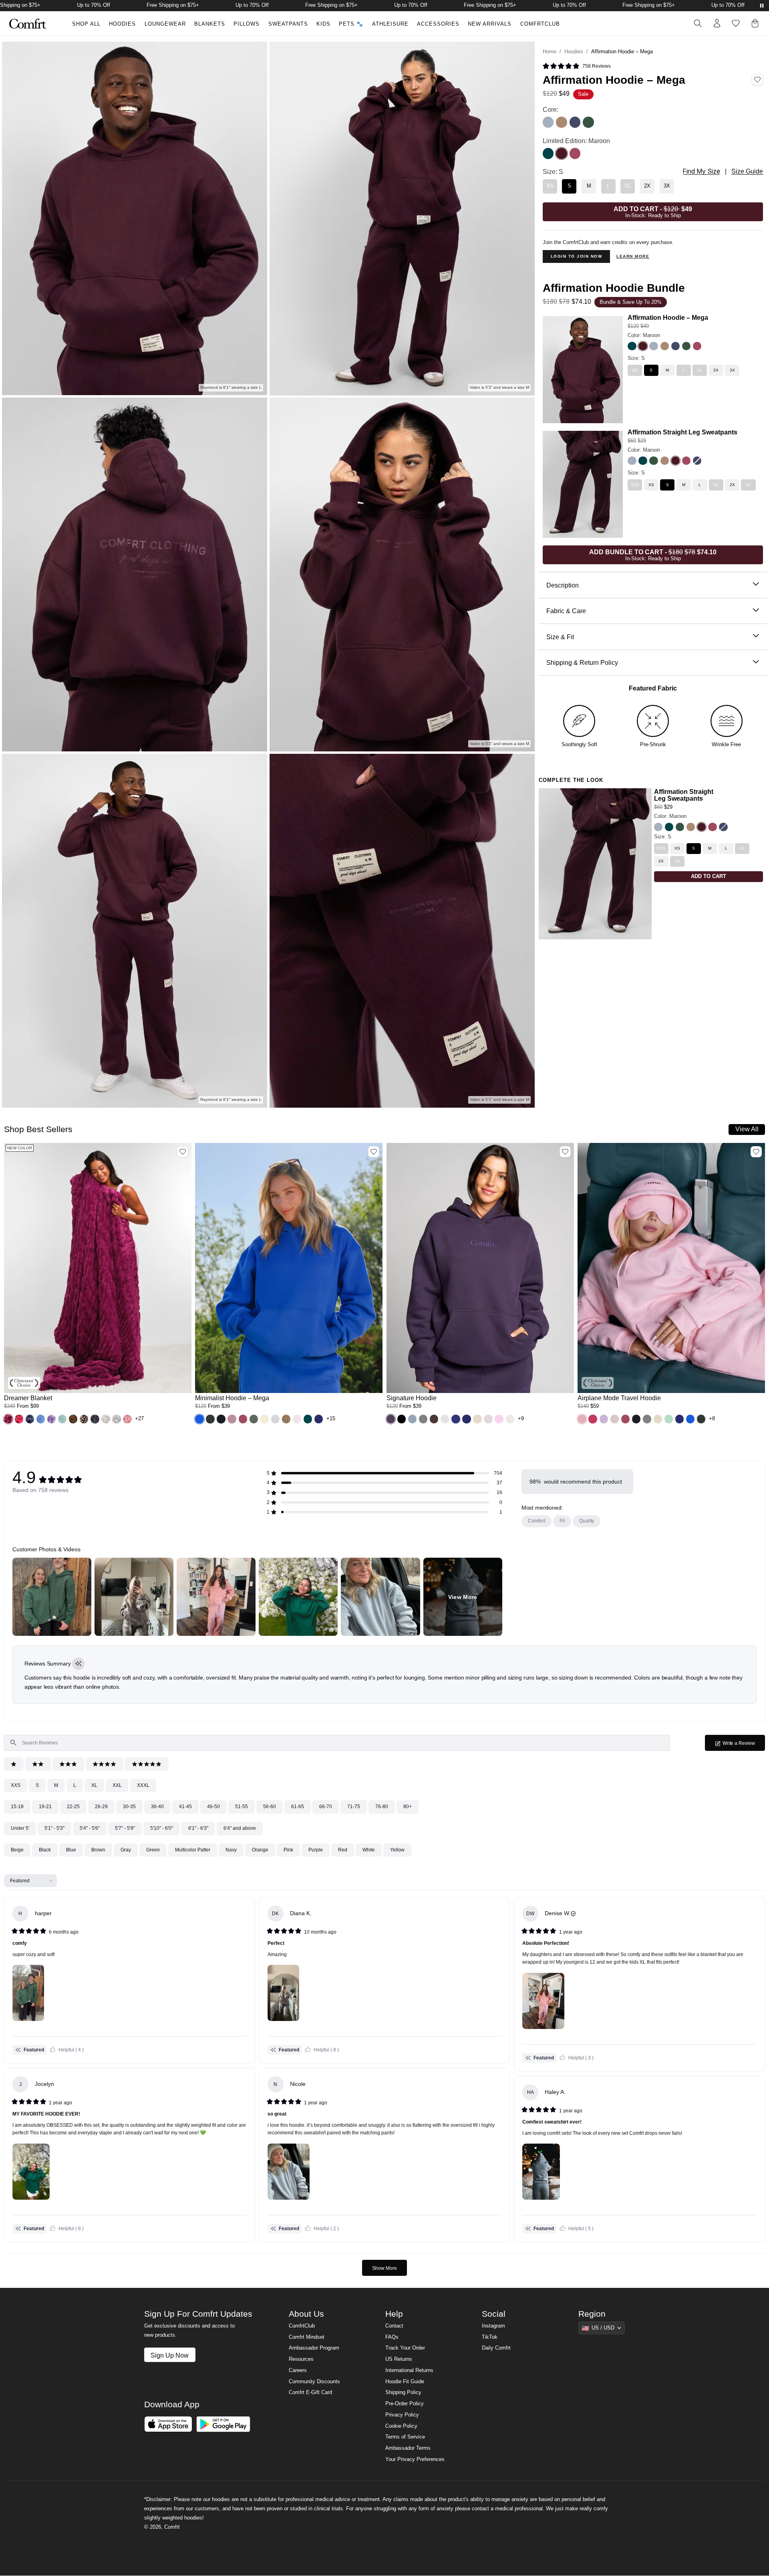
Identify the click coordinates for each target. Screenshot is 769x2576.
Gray (126, 1850)
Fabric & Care (566, 611)
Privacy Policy (402, 2415)
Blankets (210, 24)
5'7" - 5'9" (125, 1828)
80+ (408, 1807)
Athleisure (390, 24)
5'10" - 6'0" (162, 1828)
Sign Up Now (170, 2355)
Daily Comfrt (496, 2348)
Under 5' (20, 1828)
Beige (17, 1850)
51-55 (242, 1807)
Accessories (438, 24)
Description (563, 585)
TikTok (490, 2337)
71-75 (354, 1807)
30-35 (129, 1807)
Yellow (397, 1850)
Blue (71, 1850)
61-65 (298, 1807)
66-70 (326, 1807)
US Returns (399, 2359)
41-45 (185, 1807)
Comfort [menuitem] (536, 1521)
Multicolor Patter (193, 1850)
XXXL (143, 1785)
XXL (117, 1785)
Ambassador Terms (408, 2448)
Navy (231, 1850)
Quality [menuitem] (587, 1521)
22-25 (73, 1807)
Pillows (247, 24)
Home (550, 52)
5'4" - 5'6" (90, 1828)
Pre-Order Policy (405, 2404)
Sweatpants (288, 24)
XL (94, 1785)
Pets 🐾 (351, 24)
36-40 (157, 1807)
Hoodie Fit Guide (405, 2382)
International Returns (409, 2370)
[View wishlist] (736, 23)
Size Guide (747, 171)
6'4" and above (240, 1828)
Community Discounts (314, 2382)
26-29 (101, 1807)
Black (45, 1850)
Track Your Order (405, 2348)
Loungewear (165, 24)
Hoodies (122, 24)
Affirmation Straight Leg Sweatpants (682, 432)
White (369, 1850)
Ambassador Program (314, 2348)
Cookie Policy (401, 2426)
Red (343, 1850)
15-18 (17, 1807)
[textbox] (337, 1743)
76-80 (382, 1807)
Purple (316, 1850)
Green (153, 1850)
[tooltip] (78, 1664)
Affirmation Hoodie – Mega (668, 317)
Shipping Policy (403, 2392)
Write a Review (743, 1745)
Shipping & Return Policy (582, 662)
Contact (394, 2326)
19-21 (45, 1807)
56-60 (270, 1807)
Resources (301, 2359)
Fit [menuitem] (562, 1521)
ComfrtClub (540, 24)
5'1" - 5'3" (54, 1828)
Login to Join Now (577, 256)
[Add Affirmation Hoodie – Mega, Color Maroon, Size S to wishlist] (757, 80)
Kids (323, 24)
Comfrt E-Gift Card (310, 2392)
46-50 (213, 1807)
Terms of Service (405, 2437)
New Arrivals (490, 24)
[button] (8, 1419)
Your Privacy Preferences (415, 2459)
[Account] (717, 23)
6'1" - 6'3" (198, 1828)
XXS (16, 1785)
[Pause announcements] (762, 6)
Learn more (633, 256)
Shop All (86, 24)
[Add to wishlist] (183, 1152)
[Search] (698, 23)
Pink (288, 1850)
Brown (98, 1850)
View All (747, 1129)
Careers (298, 2370)
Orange (260, 1850)
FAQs (392, 2337)
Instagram (493, 2326)
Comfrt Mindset (307, 2337)
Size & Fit (560, 637)
